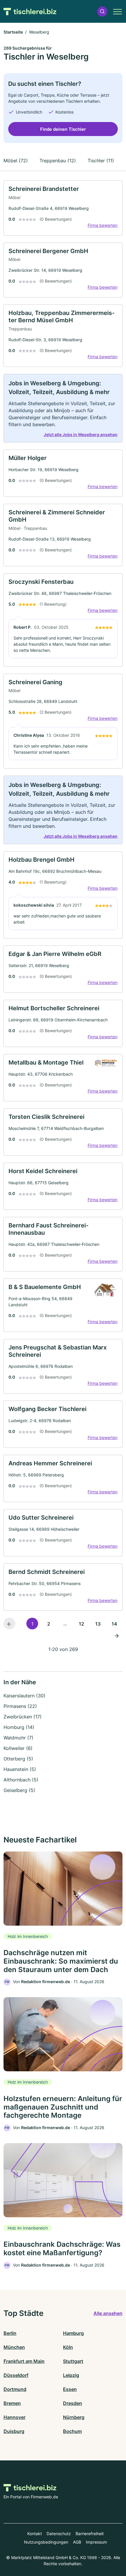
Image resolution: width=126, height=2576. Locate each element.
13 (98, 1624)
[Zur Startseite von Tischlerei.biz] (30, 11)
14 (114, 1624)
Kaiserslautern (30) (24, 1696)
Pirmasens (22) (20, 1706)
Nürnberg (74, 2417)
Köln (68, 2347)
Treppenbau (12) (58, 161)
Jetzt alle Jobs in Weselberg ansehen (81, 434)
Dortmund (15, 2389)
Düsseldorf (16, 2375)
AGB (77, 2542)
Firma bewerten (103, 225)
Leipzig (71, 2375)
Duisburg (14, 2431)
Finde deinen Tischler (63, 129)
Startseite (13, 32)
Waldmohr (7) (18, 1738)
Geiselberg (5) (19, 1790)
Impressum (96, 2542)
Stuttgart (73, 2361)
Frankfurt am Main (24, 2361)
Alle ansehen (108, 2313)
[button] (102, 12)
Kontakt (35, 2534)
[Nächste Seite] (117, 1635)
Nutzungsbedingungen (46, 2542)
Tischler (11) (101, 161)
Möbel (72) (16, 161)
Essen (70, 2389)
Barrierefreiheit (90, 2534)
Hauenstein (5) (20, 1769)
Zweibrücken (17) (23, 1717)
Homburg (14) (19, 1727)
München (14, 2347)
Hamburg (73, 2333)
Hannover (15, 2417)
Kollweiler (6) (18, 1748)
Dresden (73, 2403)
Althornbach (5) (21, 1780)
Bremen (12, 2403)
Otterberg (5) (18, 1759)
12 (81, 1624)
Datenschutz (59, 2534)
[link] (63, 208)
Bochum (72, 2431)
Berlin (10, 2333)
